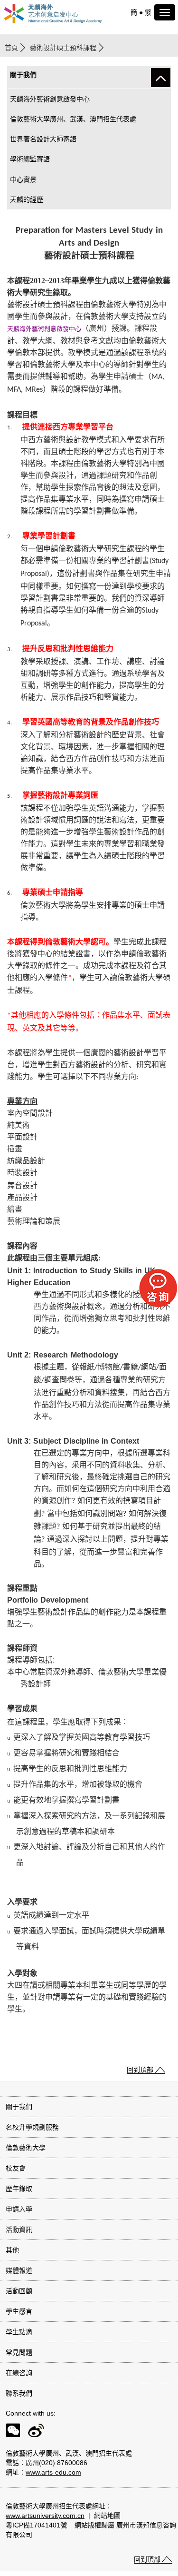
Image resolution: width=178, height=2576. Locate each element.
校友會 (16, 2168)
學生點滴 (19, 2332)
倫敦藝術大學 (26, 2148)
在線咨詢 (19, 2373)
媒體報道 (19, 2270)
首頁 (11, 48)
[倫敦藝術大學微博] (33, 2432)
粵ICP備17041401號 (36, 2525)
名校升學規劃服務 (32, 2127)
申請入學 (19, 2209)
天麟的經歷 (27, 199)
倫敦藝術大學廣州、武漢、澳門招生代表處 (73, 119)
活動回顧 (19, 2291)
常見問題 (19, 2352)
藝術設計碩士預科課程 (63, 48)
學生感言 (19, 2311)
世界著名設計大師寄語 (43, 139)
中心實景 (23, 179)
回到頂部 (140, 2070)
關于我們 (19, 2107)
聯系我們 (19, 2393)
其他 (12, 2250)
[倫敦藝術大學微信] (10, 2432)
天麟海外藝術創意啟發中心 (50, 99)
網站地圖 (107, 2516)
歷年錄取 (19, 2189)
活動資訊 (19, 2229)
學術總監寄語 (30, 159)
